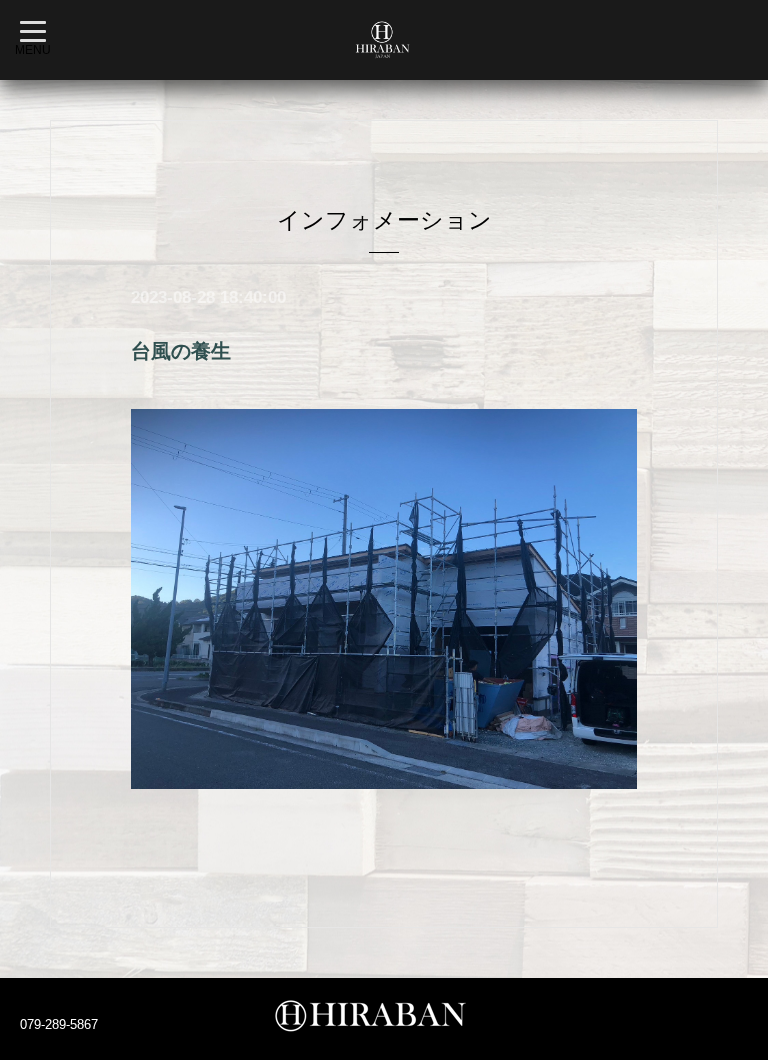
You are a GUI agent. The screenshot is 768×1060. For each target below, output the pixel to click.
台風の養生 (181, 351)
